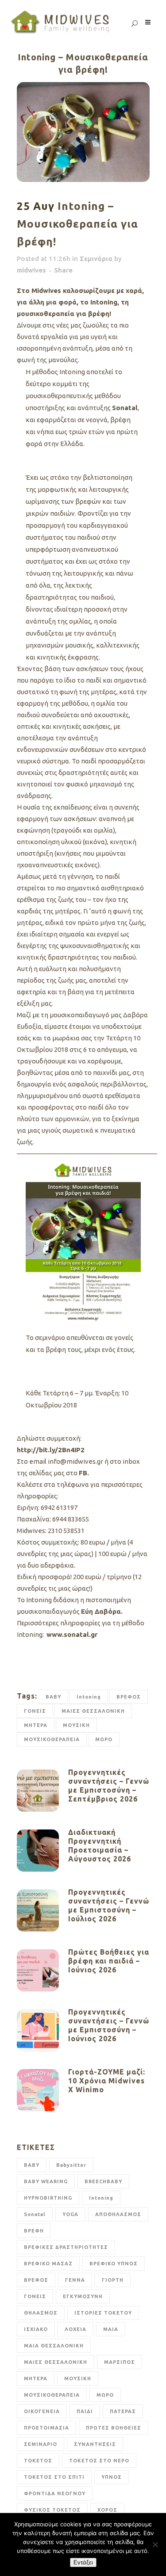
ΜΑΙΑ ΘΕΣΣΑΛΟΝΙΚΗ (54, 2346)
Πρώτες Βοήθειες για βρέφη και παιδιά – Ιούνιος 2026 (109, 1961)
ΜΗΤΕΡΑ (36, 1725)
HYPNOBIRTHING (48, 2198)
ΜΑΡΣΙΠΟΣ (120, 2362)
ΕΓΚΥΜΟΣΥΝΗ (83, 2296)
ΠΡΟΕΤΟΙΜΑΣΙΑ (46, 2428)
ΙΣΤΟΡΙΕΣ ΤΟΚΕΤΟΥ (103, 2313)
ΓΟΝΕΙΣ (35, 1711)
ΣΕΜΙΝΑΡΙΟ (41, 2444)
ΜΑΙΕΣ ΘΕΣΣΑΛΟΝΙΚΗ (93, 1711)
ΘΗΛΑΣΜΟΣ (41, 2313)
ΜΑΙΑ (111, 2329)
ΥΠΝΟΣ (112, 2477)
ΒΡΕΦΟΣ (129, 1697)
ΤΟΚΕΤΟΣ (38, 2461)
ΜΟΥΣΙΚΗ (76, 1725)
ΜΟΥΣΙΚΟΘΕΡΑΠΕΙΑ (52, 1739)
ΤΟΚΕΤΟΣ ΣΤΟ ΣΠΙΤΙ (54, 2477)
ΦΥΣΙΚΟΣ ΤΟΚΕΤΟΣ (52, 2510)
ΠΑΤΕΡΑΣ (123, 2411)
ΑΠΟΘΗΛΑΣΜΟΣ (118, 2214)
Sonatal (125, 408)
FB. (84, 1473)
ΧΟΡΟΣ (107, 2510)
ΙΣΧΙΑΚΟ (36, 2329)
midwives (31, 270)
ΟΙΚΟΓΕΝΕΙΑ (42, 2411)
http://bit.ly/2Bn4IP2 (51, 1450)
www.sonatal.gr (73, 1634)
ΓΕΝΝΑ (75, 2280)
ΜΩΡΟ (104, 1739)
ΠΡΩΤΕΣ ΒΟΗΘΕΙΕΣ (114, 2428)
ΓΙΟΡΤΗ (113, 2280)
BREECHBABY (103, 2181)
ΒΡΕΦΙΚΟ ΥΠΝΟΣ (114, 2264)
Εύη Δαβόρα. (103, 1611)
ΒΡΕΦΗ (34, 2231)
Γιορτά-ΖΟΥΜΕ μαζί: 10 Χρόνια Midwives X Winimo (107, 2081)
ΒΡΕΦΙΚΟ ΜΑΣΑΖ (48, 2264)
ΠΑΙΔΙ (85, 2411)
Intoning (89, 1697)
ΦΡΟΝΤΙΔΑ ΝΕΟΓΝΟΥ (55, 2493)
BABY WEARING (46, 2181)
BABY (53, 1697)
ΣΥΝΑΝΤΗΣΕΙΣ (95, 2444)
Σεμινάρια (96, 259)
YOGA (70, 2214)
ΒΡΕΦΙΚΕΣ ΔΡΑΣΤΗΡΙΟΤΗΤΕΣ (66, 2247)
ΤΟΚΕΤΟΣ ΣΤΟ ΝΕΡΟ (99, 2461)
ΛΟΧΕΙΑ (75, 2329)
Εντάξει (83, 2562)
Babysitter (71, 2165)
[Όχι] (155, 2544)
